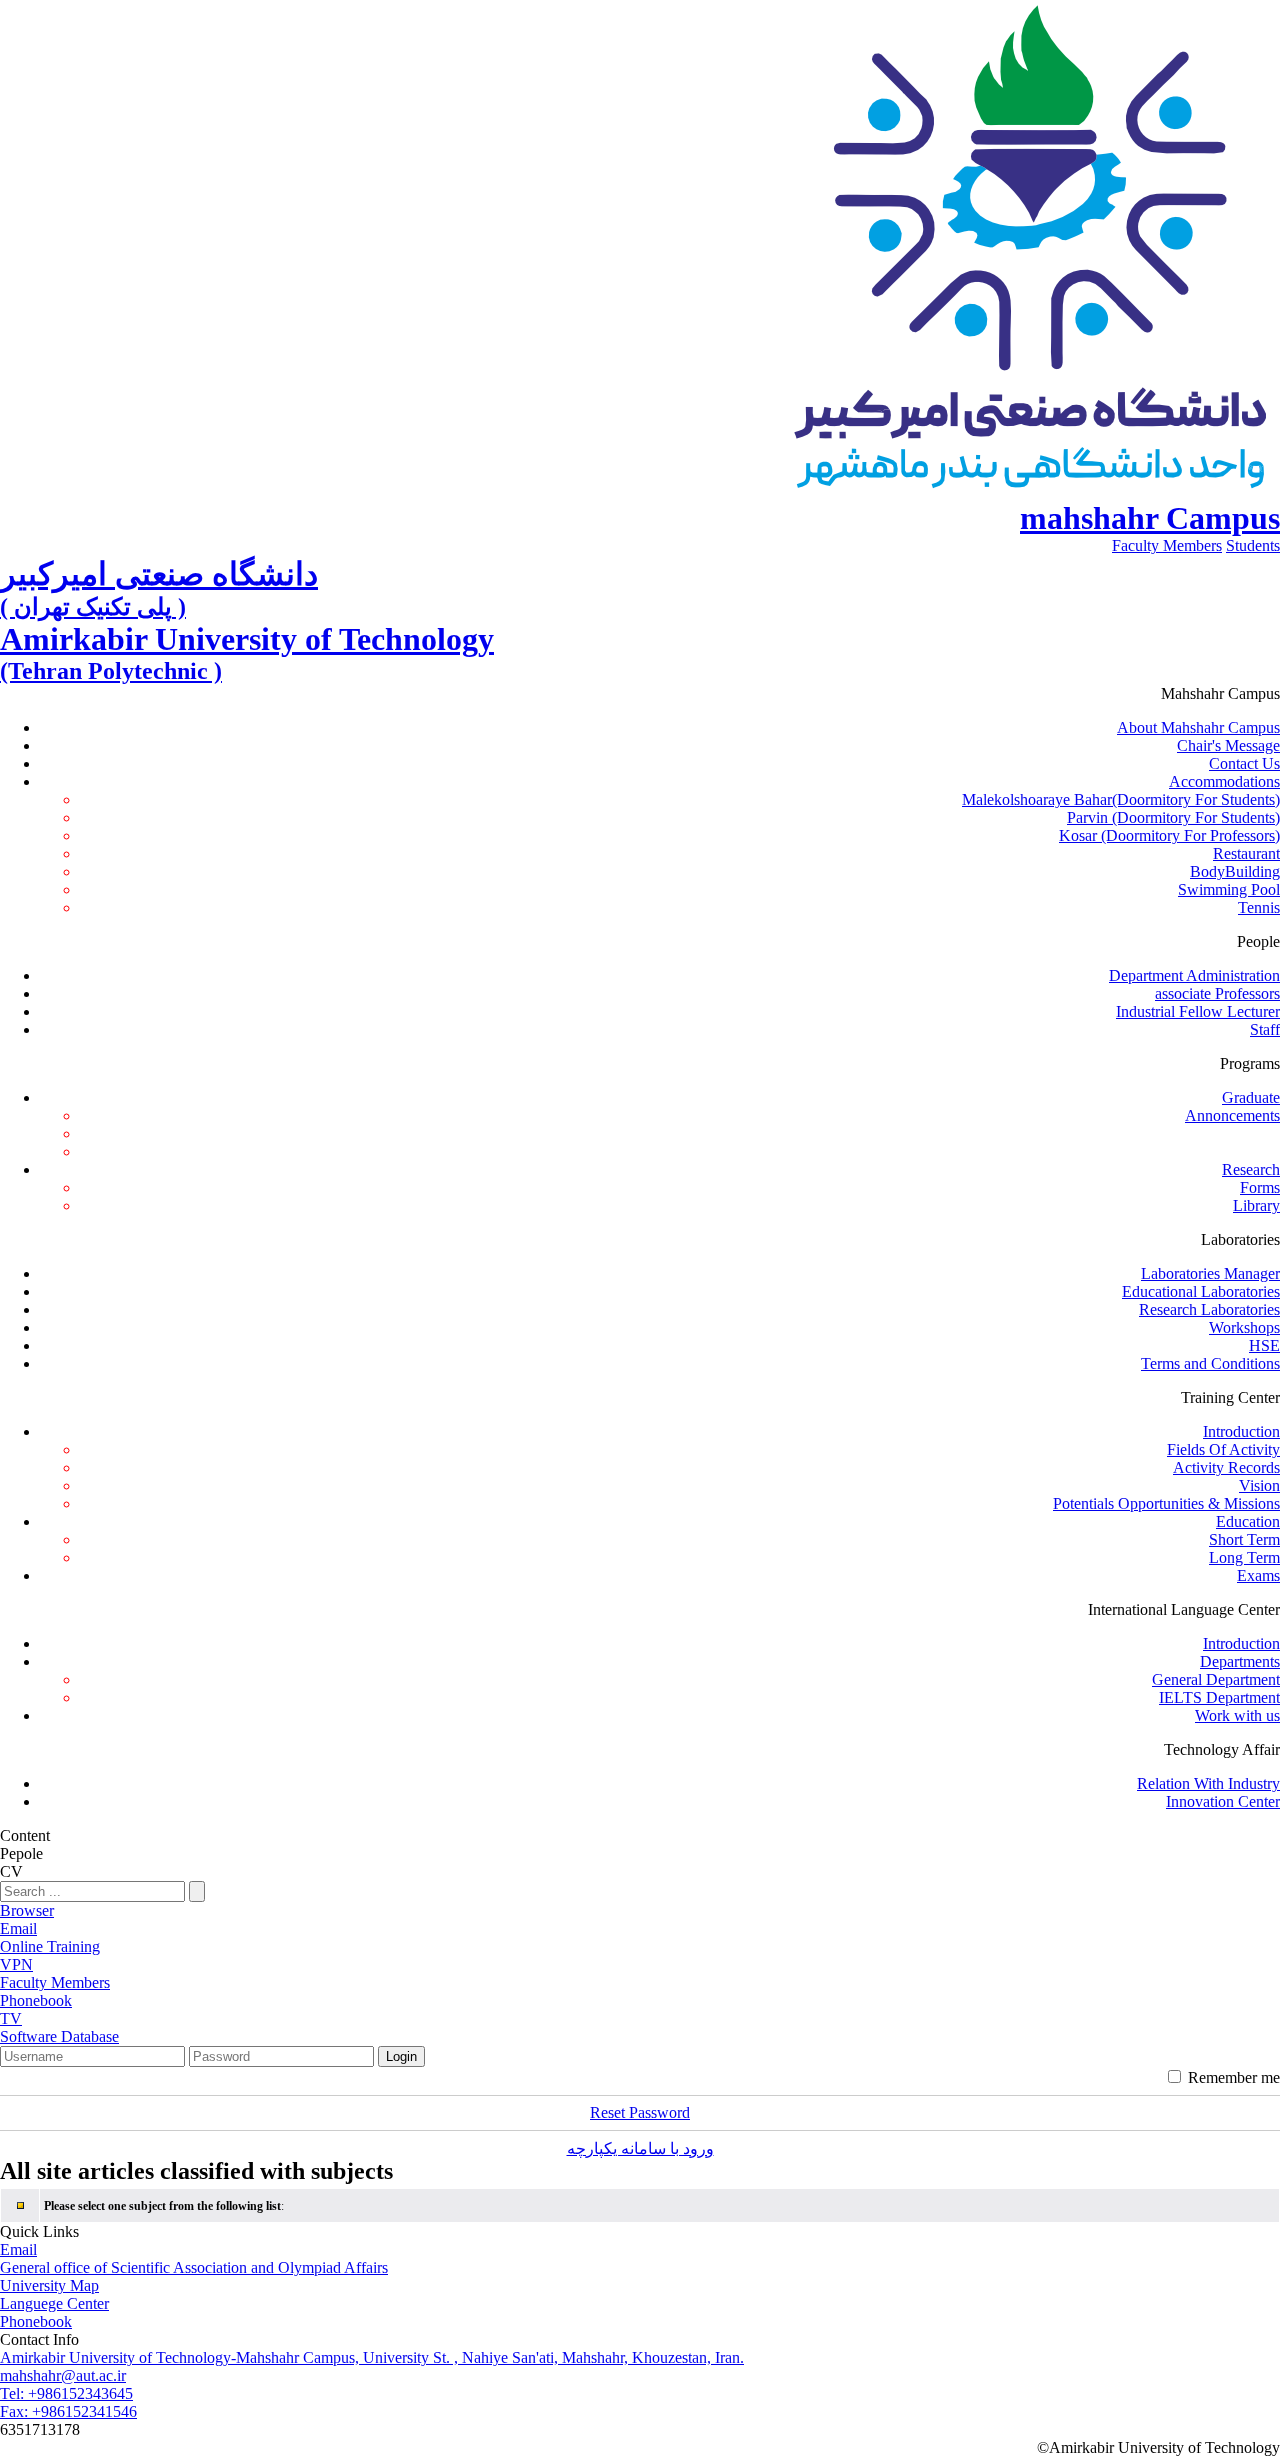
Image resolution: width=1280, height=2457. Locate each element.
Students (1253, 545)
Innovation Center (1223, 1801)
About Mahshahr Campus (1198, 727)
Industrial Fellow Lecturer (1198, 1011)
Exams (1258, 1575)
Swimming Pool (1229, 889)
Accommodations (1224, 781)
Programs (1250, 1063)
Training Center (1230, 1397)
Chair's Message (1228, 745)
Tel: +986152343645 (66, 2393)
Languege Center (54, 2303)
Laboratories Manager (1210, 1273)
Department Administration (1194, 975)
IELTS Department (1219, 1697)
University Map (49, 2285)
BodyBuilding (1235, 871)
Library (1256, 1205)
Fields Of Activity (1223, 1449)
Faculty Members (1167, 545)
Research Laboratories (1209, 1309)
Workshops (1244, 1327)
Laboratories (1240, 1239)
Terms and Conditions (1210, 1363)
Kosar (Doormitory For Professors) (1169, 835)
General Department (1216, 1679)
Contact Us (1244, 763)
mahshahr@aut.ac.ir (63, 2375)
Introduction (1241, 1431)
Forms (1260, 1187)
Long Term (1244, 1557)
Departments (1240, 1661)
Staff (1265, 1029)
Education (1248, 1521)
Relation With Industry (1208, 1783)
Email (18, 2249)
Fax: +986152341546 (68, 2411)
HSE (1264, 1345)
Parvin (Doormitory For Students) (1173, 817)
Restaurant (1246, 853)
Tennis (1259, 907)
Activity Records (1226, 1467)
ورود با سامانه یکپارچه (640, 2148)
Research (1251, 1169)
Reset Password (640, 2112)
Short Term (1244, 1539)
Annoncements (1232, 1115)
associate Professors (1217, 993)
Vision (1259, 1485)
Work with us (1237, 1715)
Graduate (1251, 1097)
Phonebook (36, 2321)
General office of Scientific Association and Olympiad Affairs (194, 2267)
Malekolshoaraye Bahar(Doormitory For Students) (1121, 799)
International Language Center (1184, 1609)
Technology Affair (1222, 1749)
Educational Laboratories (1201, 1291)
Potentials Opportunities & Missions (1166, 1503)
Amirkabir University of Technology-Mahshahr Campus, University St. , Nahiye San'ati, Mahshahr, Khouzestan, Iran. (372, 2357)
